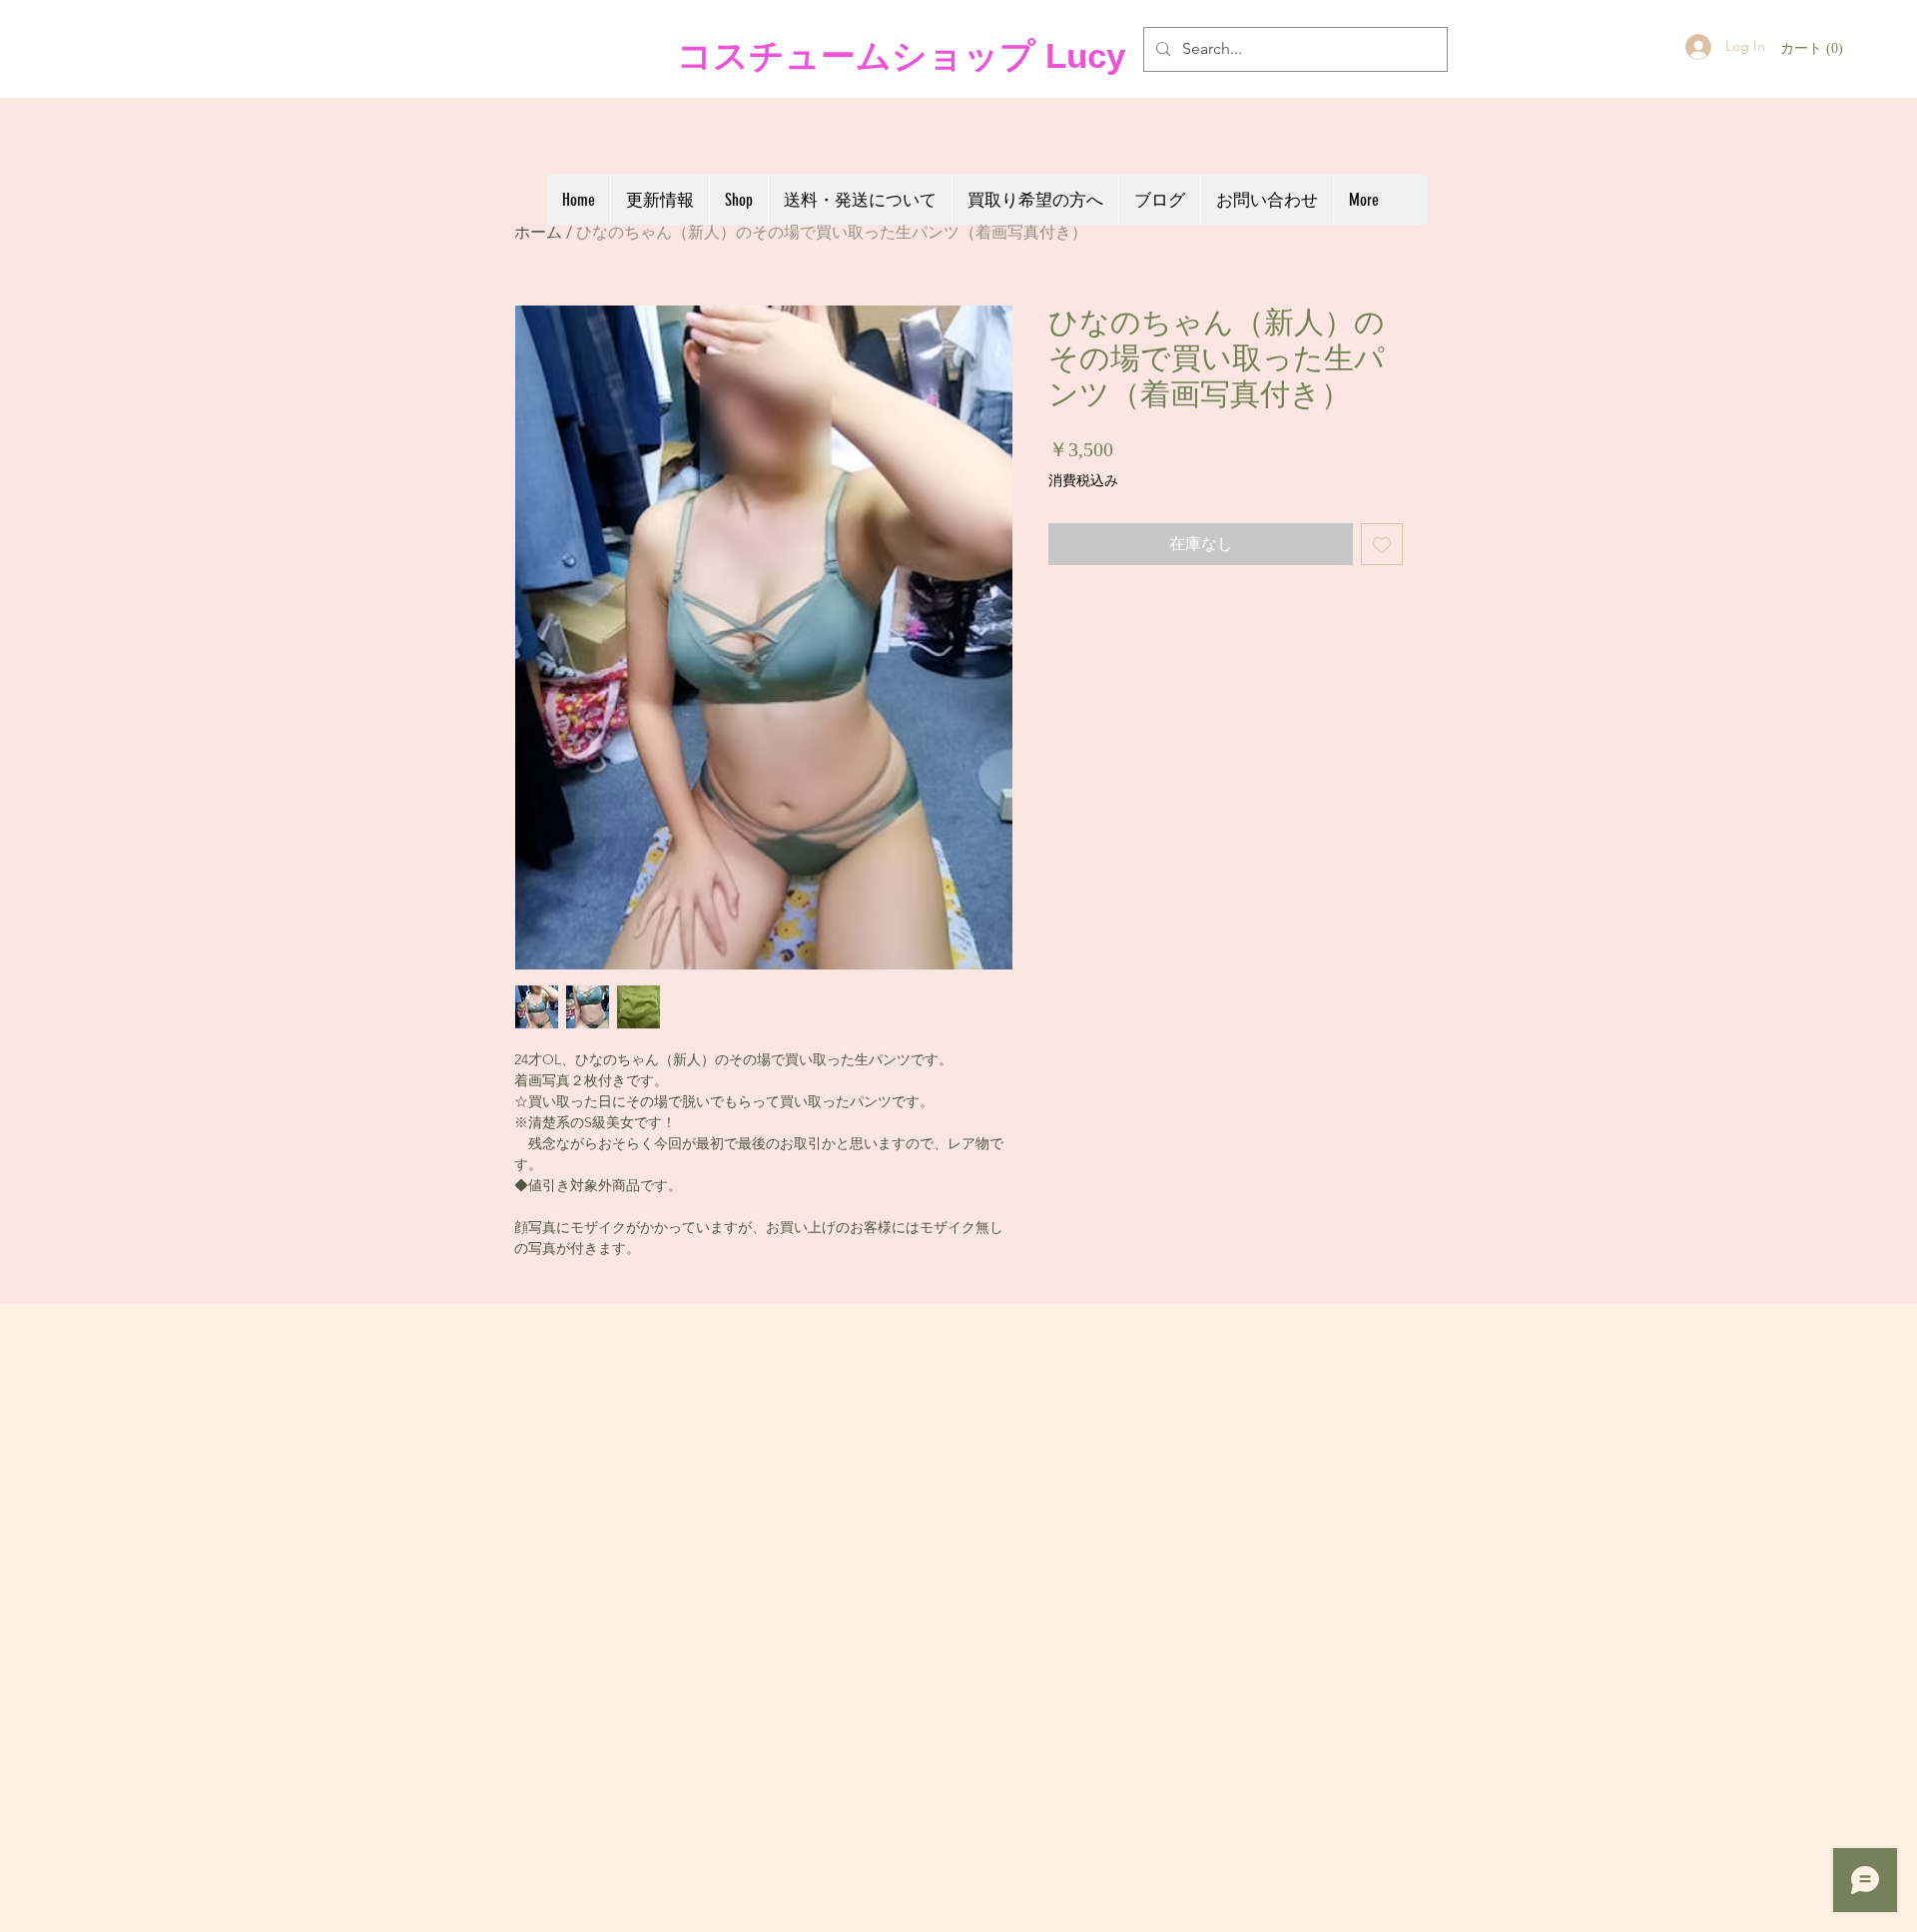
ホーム (538, 232)
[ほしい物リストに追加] (1382, 544)
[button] (1812, 48)
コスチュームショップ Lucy (896, 55)
